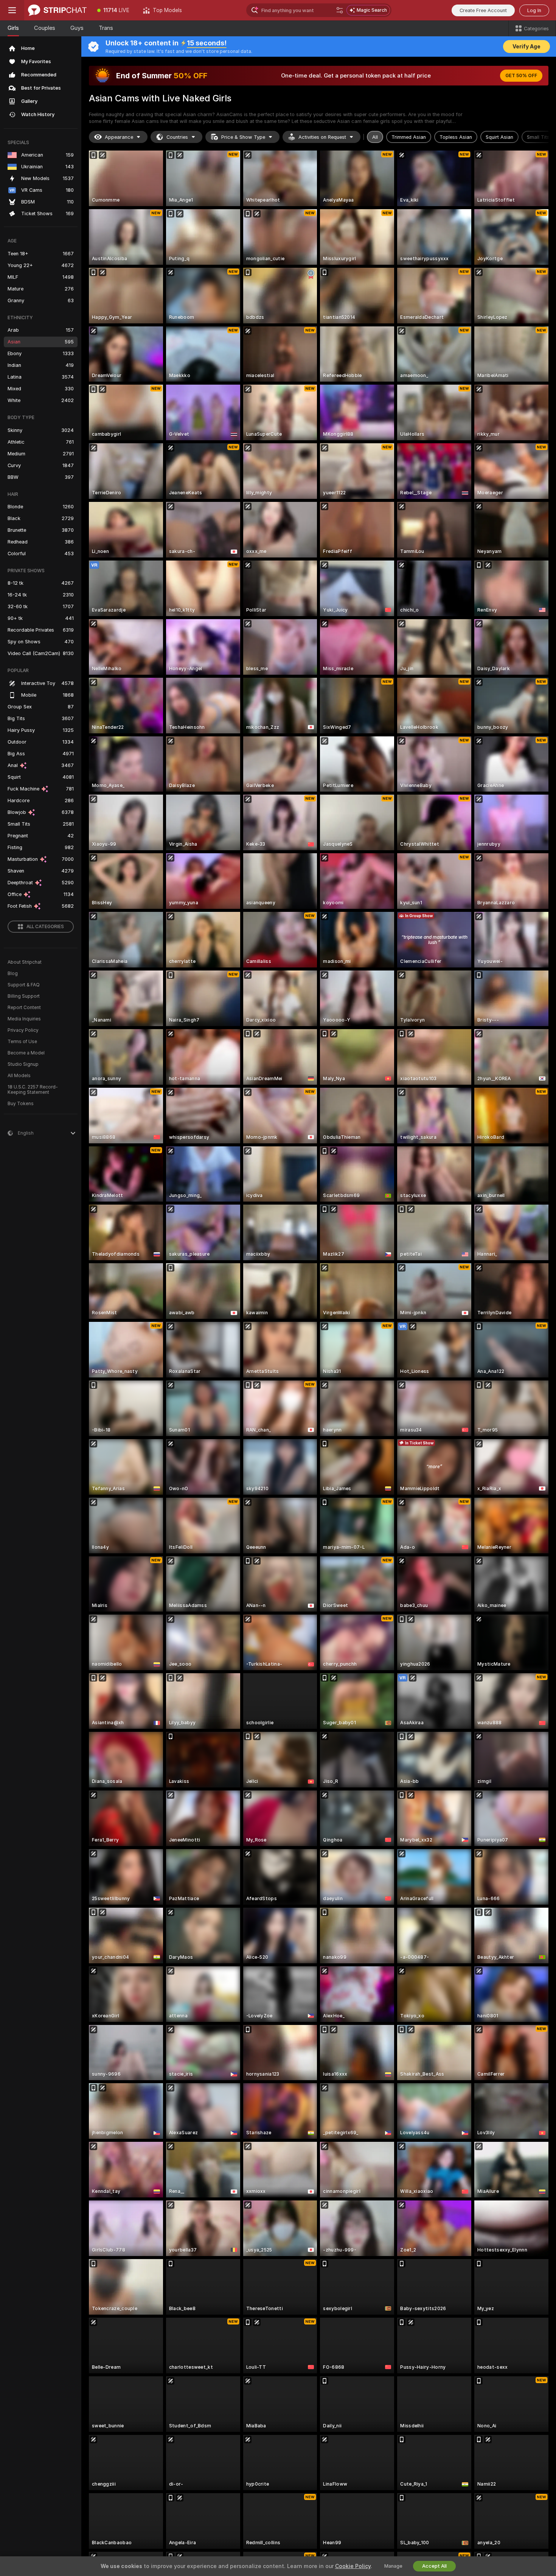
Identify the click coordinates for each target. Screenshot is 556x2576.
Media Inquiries (24, 1019)
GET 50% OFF (521, 76)
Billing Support (24, 996)
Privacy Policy (23, 1030)
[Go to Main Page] (57, 10)
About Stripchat (25, 962)
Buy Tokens (21, 1104)
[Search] (340, 10)
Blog (13, 974)
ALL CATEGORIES (45, 927)
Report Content (24, 1008)
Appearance (119, 137)
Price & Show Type (243, 137)
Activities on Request (322, 137)
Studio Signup (23, 1064)
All (375, 137)
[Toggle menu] (12, 10)
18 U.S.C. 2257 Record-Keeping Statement (33, 1090)
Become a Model (26, 1053)
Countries (177, 137)
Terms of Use (22, 1042)
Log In (534, 10)
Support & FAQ (24, 985)
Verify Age (526, 47)
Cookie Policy (353, 2566)
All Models (19, 1076)
